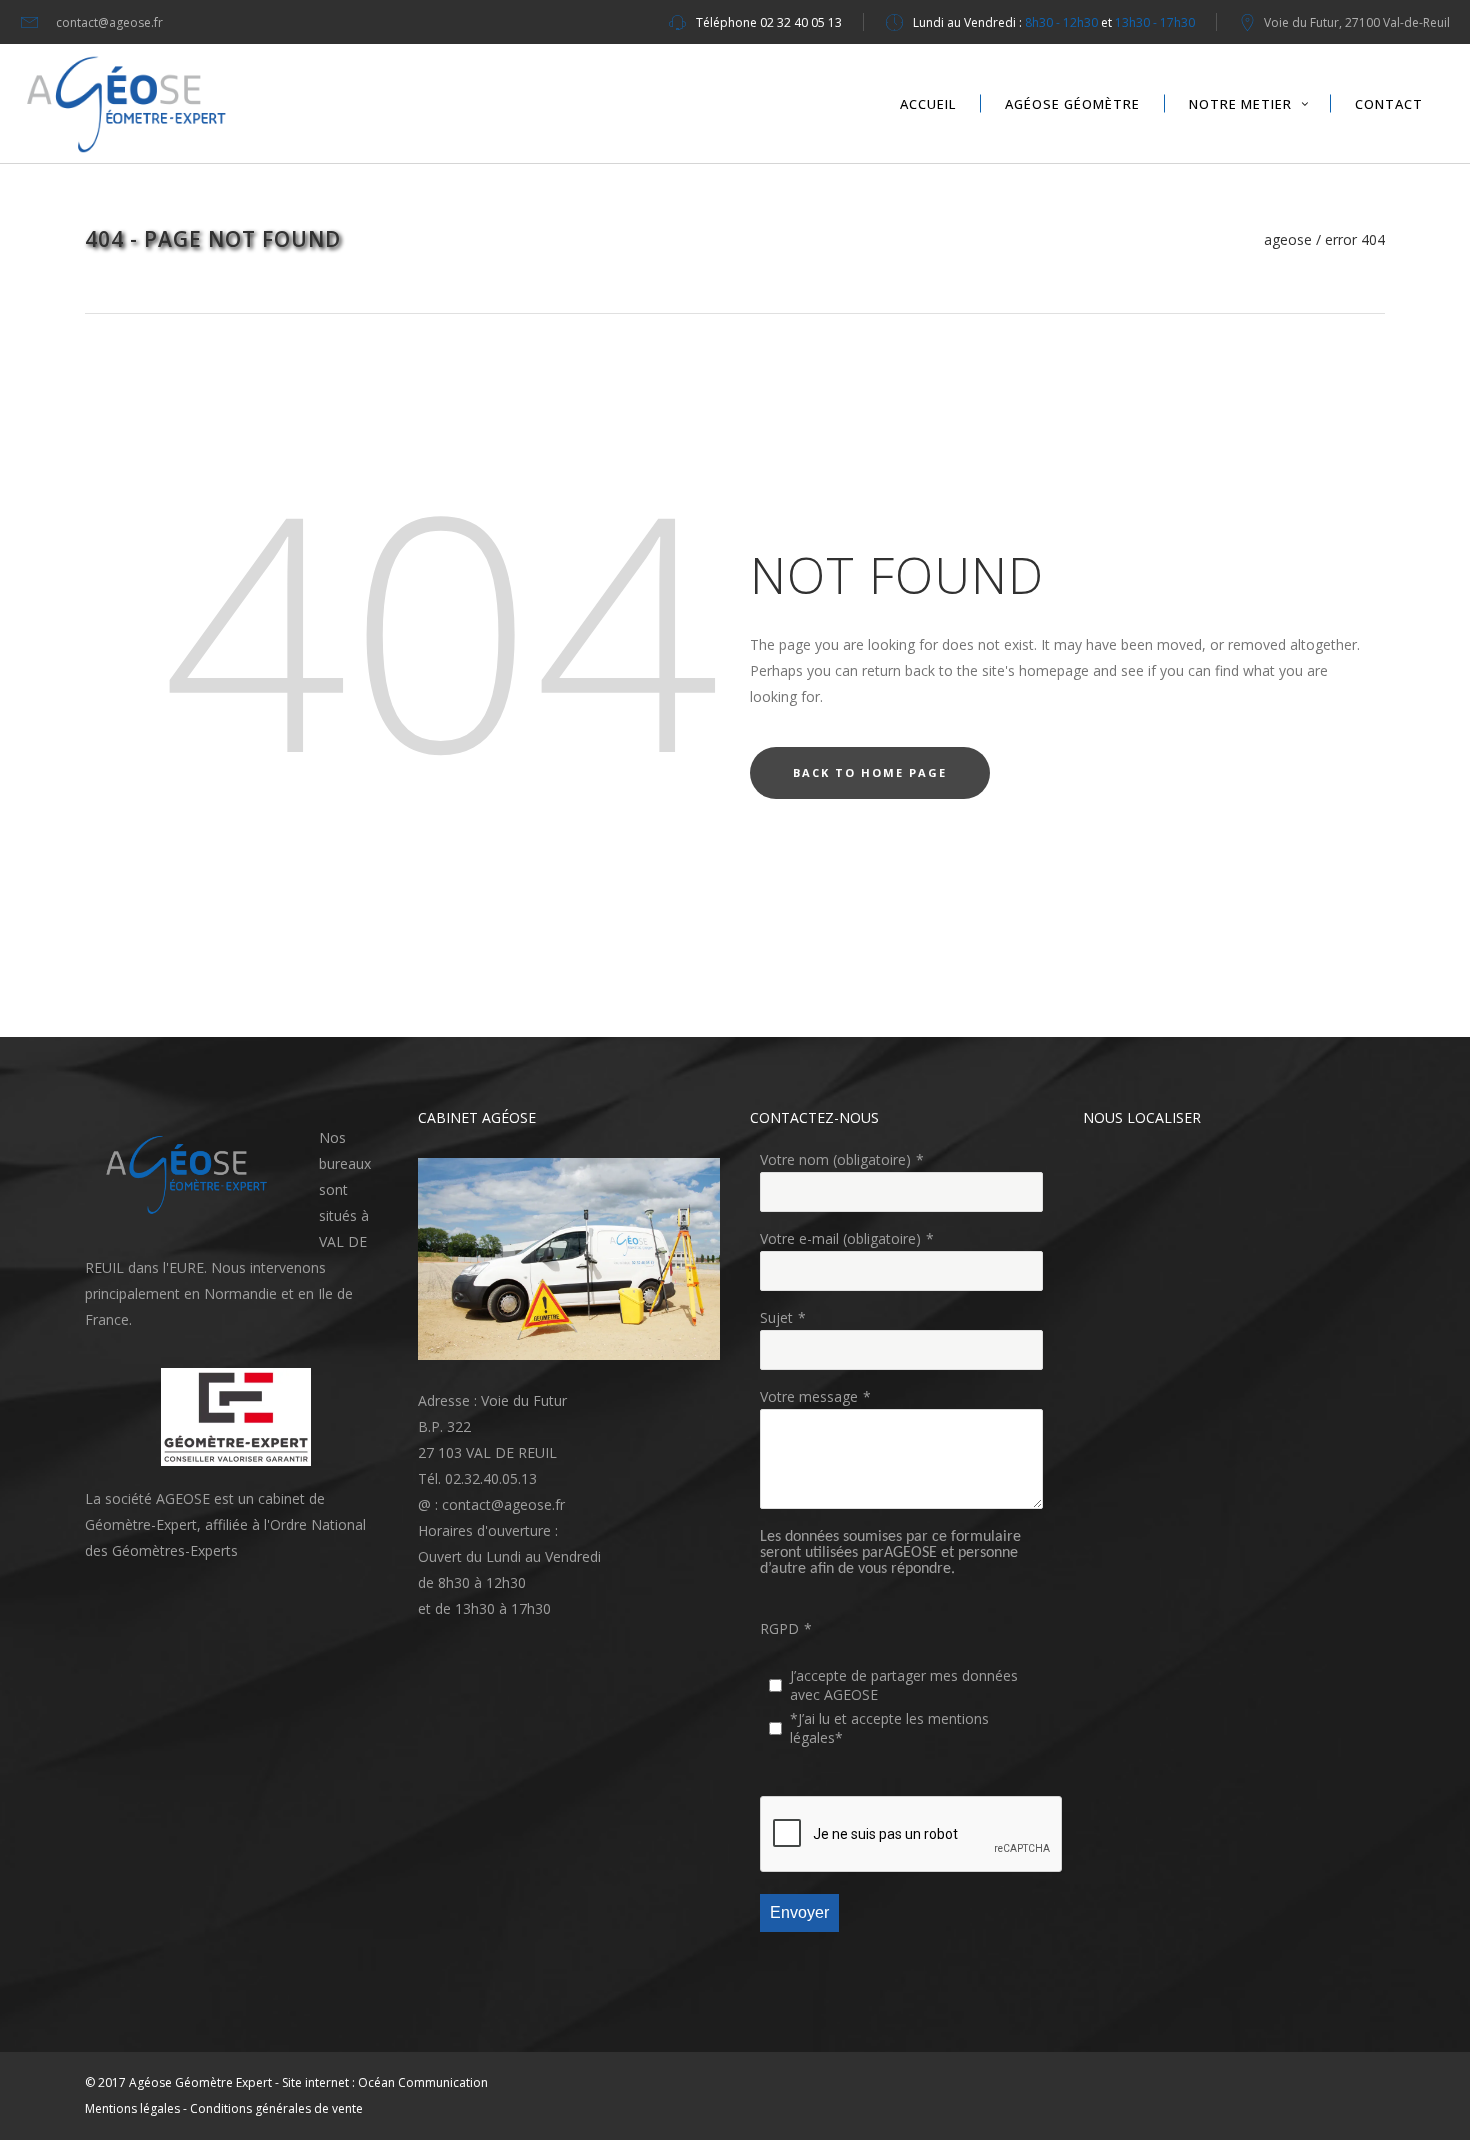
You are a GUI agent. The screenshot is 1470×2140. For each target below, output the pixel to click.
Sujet (776, 1317)
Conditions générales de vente (276, 2108)
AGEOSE (1288, 240)
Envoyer (799, 1912)
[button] (192, 1175)
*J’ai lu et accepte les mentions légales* (889, 1728)
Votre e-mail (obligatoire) (840, 1238)
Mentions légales (132, 2108)
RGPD (779, 1628)
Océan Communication (423, 2082)
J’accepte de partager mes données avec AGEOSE (904, 1685)
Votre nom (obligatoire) (835, 1159)
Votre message (809, 1396)
